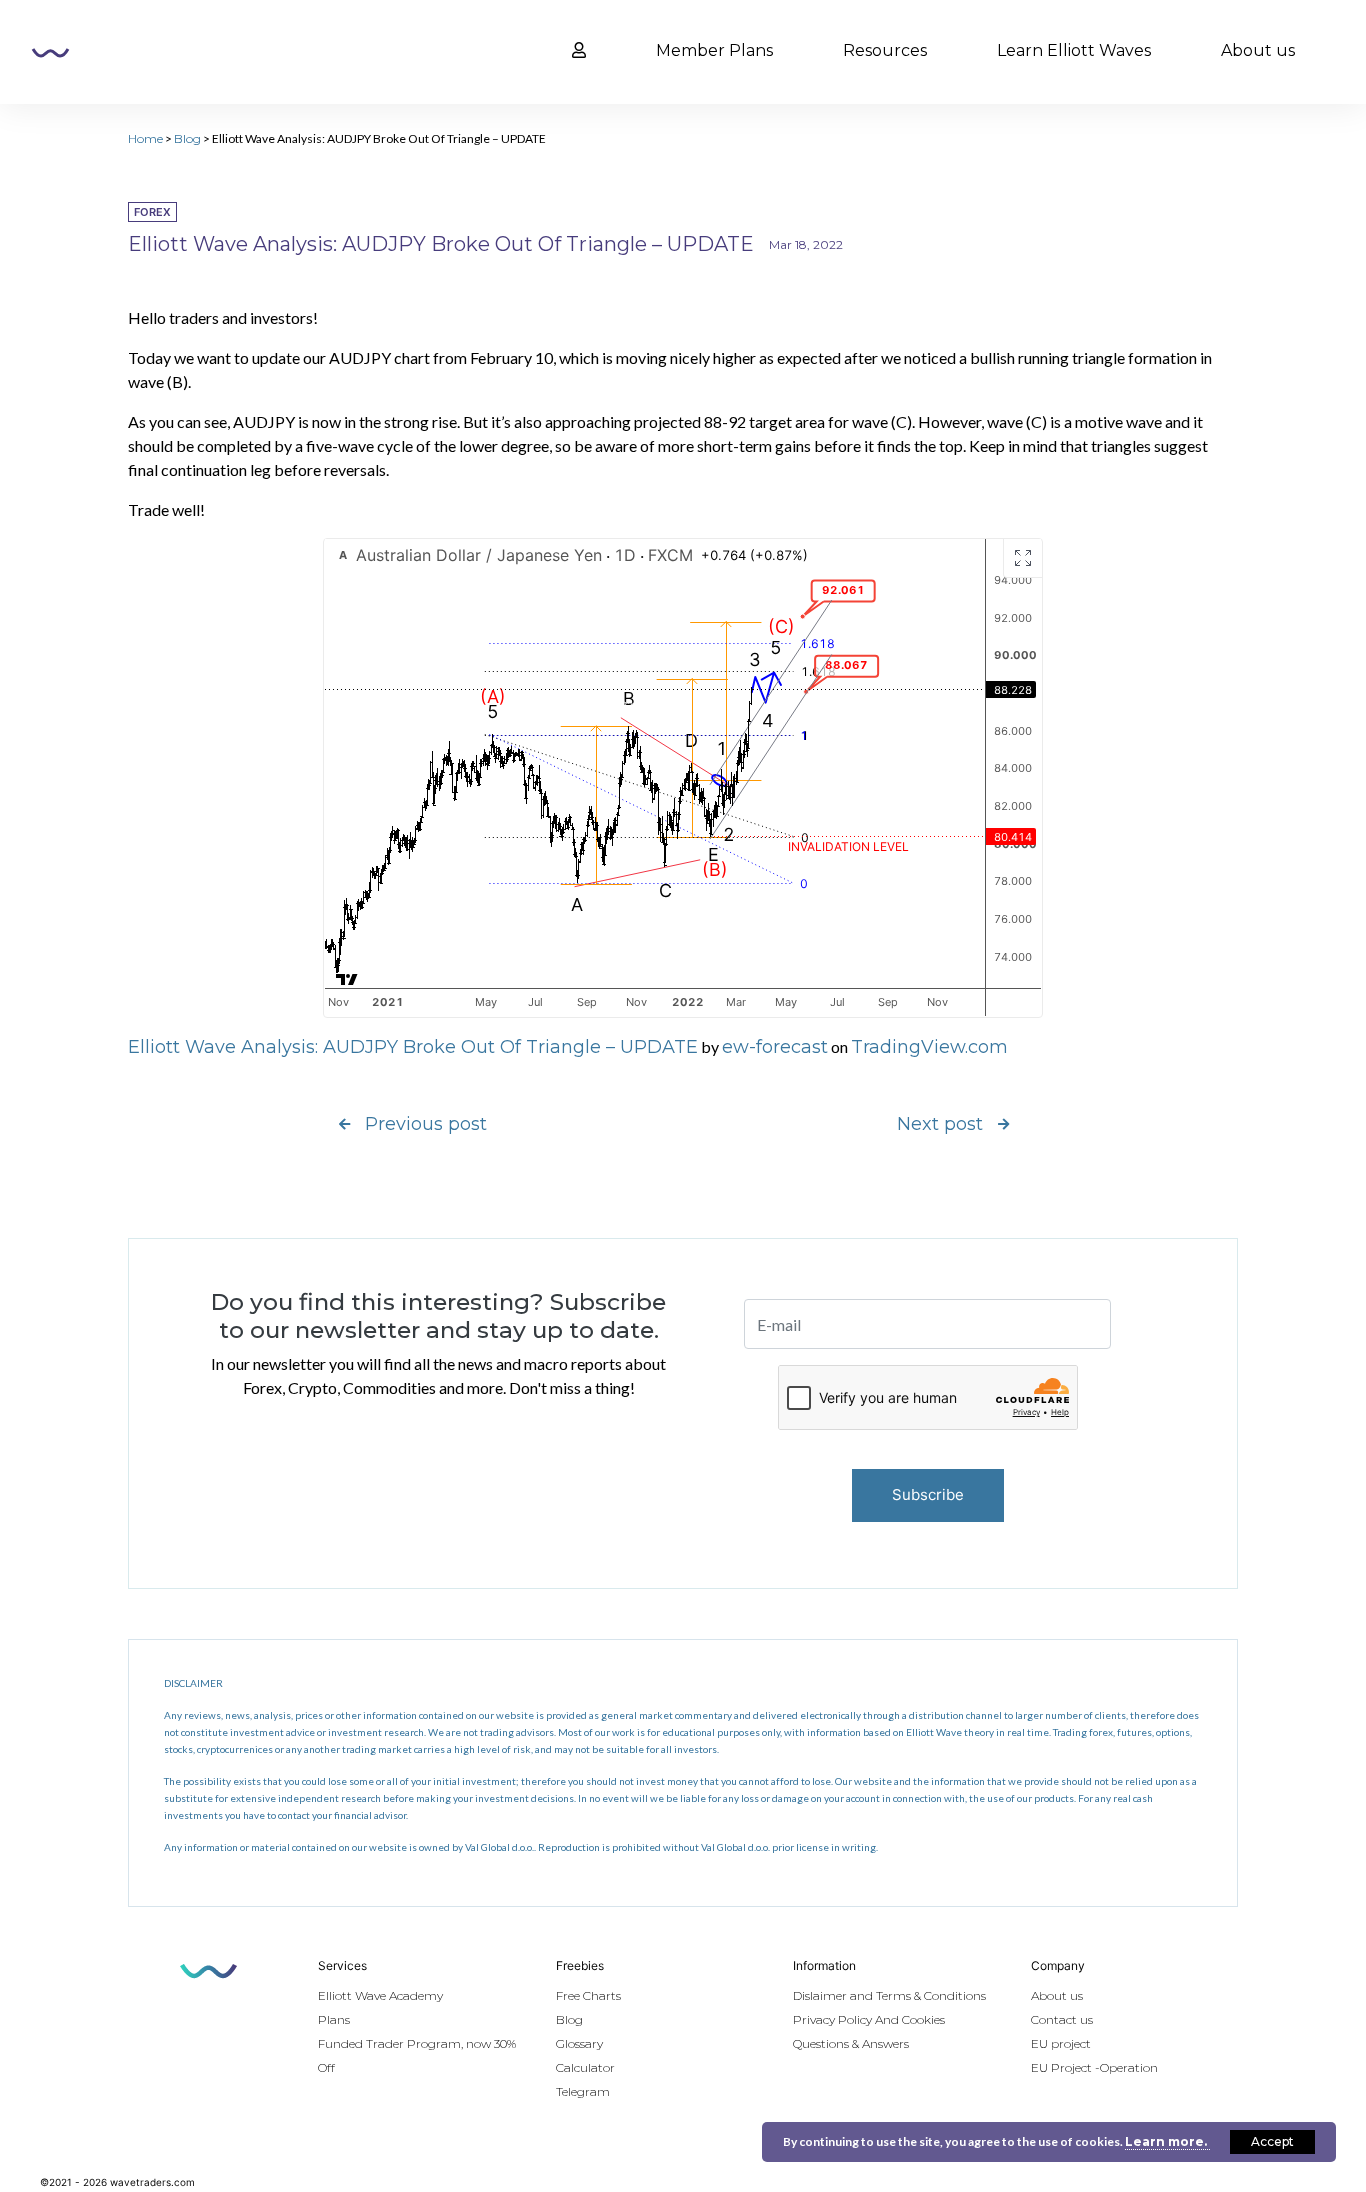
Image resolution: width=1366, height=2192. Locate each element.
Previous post (426, 1124)
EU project (1061, 2043)
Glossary (579, 2043)
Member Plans (714, 50)
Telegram (583, 2091)
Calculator (585, 2067)
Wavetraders (50, 53)
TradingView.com (929, 1047)
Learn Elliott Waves (1074, 50)
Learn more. (1167, 2141)
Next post (940, 1124)
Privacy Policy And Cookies (869, 2019)
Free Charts (588, 1995)
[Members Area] (579, 51)
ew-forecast (775, 1047)
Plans (334, 2019)
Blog (187, 138)
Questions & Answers (851, 2043)
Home (145, 138)
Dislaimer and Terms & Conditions (889, 1995)
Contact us (1062, 2019)
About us (1258, 50)
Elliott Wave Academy (380, 1995)
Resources (885, 50)
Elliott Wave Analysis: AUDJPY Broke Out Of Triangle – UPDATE (413, 1047)
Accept (1272, 2141)
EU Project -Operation (1094, 2067)
